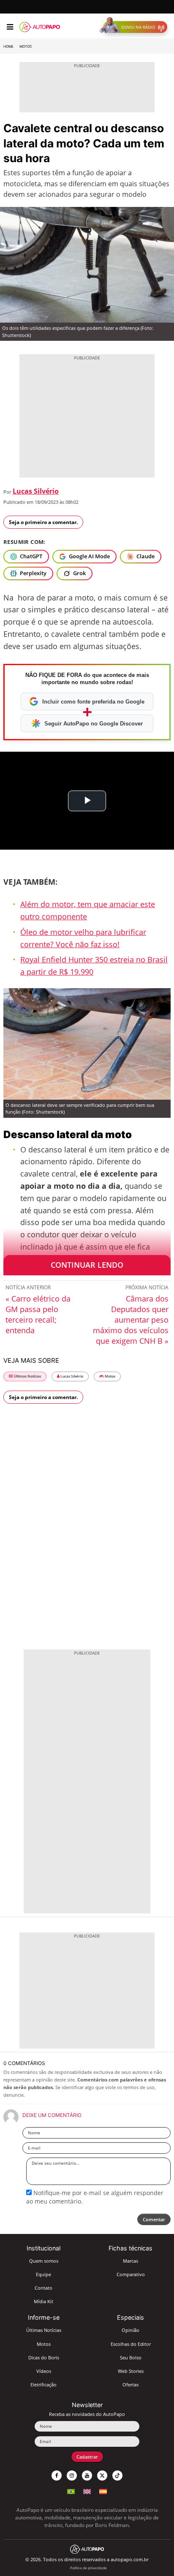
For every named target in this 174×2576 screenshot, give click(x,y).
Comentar (154, 2219)
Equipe (43, 2274)
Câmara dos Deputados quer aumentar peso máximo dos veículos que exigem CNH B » (131, 1320)
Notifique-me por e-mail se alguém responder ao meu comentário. (95, 2197)
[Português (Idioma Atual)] (71, 2490)
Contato (43, 2288)
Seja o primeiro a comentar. (43, 522)
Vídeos (44, 2371)
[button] (135, 27)
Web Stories (131, 2371)
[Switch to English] (87, 2490)
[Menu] (10, 27)
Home (8, 46)
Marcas (130, 2261)
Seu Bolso (131, 2357)
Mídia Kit (43, 2301)
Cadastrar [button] (87, 2457)
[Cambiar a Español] (103, 2490)
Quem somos (44, 2261)
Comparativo (131, 2274)
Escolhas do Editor (131, 2344)
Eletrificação (43, 2384)
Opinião (130, 2330)
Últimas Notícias (27, 1376)
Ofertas (130, 2384)
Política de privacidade (88, 2568)
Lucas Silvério (36, 491)
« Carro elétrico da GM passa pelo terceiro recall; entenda (38, 1314)
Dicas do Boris (44, 2357)
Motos (26, 46)
